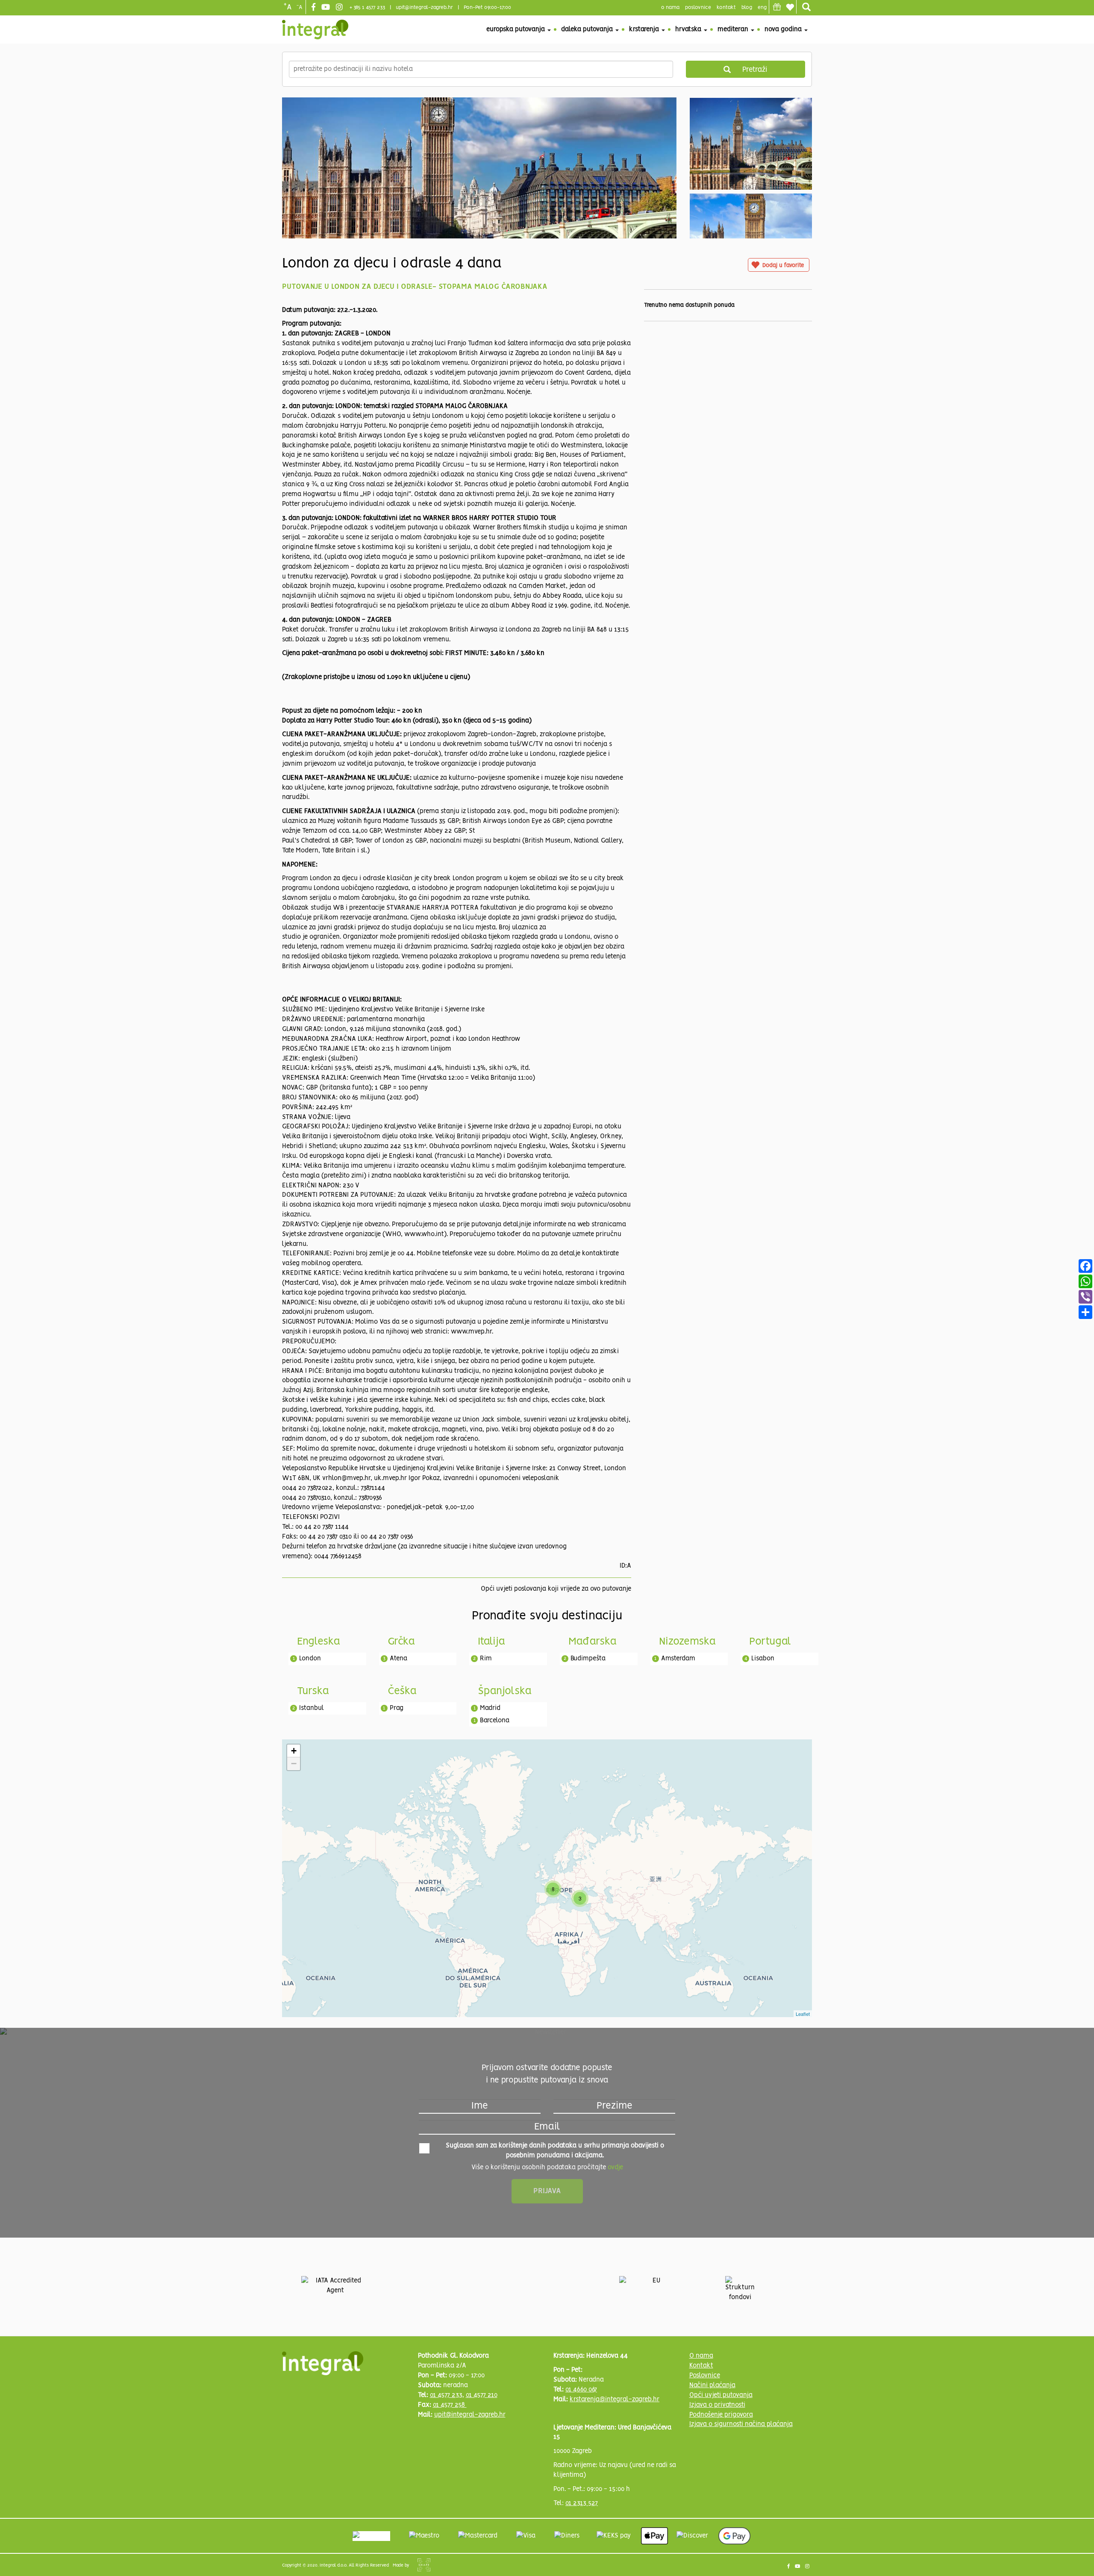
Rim (486, 1659)
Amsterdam (678, 1659)
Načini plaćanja (712, 2385)
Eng (762, 7)
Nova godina (784, 29)
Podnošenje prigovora (721, 2415)
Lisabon (763, 1659)
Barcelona (495, 1721)
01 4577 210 (482, 2395)
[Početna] (315, 29)
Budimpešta (588, 1659)
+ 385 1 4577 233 (367, 7)
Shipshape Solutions (424, 2565)
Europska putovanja (516, 29)
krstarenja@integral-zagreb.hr (615, 2400)
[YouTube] (327, 8)
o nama (670, 7)
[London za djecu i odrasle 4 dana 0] (479, 206)
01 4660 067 (581, 2390)
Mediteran (734, 29)
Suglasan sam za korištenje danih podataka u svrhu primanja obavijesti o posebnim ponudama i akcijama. (555, 2151)
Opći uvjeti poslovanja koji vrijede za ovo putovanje (556, 1589)
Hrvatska (689, 29)
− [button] (294, 1764)
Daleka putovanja (588, 29)
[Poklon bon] (777, 7)
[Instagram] (340, 8)
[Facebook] (315, 8)
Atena (398, 1659)
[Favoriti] (790, 7)
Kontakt (726, 7)
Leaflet (803, 2014)
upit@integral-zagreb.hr (424, 7)
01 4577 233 (446, 2395)
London (310, 1659)
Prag (397, 1708)
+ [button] (294, 1751)
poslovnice (698, 7)
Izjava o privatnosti (717, 2405)
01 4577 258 (450, 2405)
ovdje (615, 2168)
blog (747, 7)
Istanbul (312, 1708)
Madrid (490, 1708)
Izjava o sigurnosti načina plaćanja (741, 2424)
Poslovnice (705, 2376)
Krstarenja (645, 29)
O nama (701, 2356)
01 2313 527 (582, 2503)
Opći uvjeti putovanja (721, 2395)
